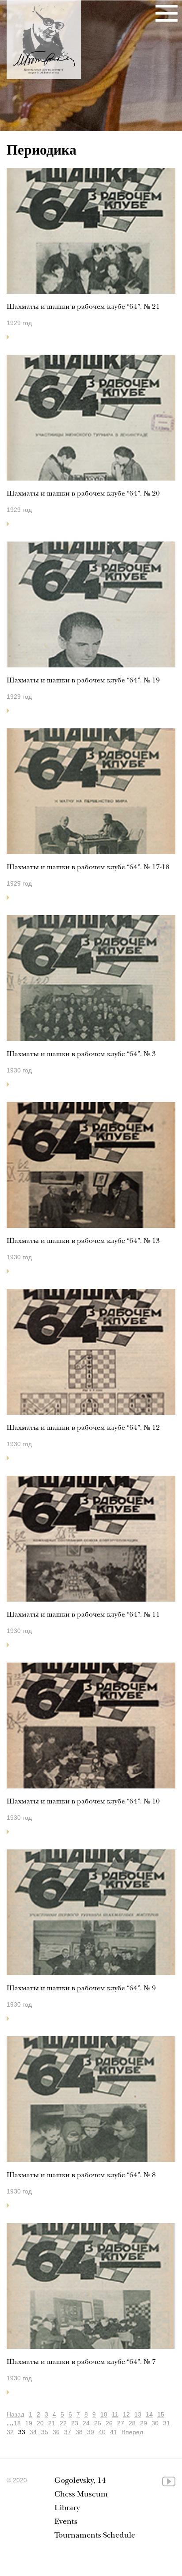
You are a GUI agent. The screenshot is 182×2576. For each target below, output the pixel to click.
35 (45, 2432)
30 (155, 2423)
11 (115, 2414)
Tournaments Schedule (95, 2536)
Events (66, 2522)
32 (10, 2432)
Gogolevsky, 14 (80, 2481)
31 (167, 2423)
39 (91, 2432)
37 (68, 2432)
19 (29, 2423)
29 (144, 2423)
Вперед (132, 2432)
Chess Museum (81, 2495)
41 (114, 2432)
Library (67, 2509)
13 (138, 2414)
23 (75, 2423)
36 (56, 2432)
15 (161, 2414)
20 (40, 2423)
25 (98, 2423)
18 (17, 2423)
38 (79, 2432)
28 (132, 2423)
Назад (15, 2414)
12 (126, 2414)
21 (52, 2423)
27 (121, 2423)
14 (149, 2414)
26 (109, 2423)
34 (33, 2432)
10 (104, 2414)
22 (63, 2423)
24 (86, 2423)
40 (102, 2432)
